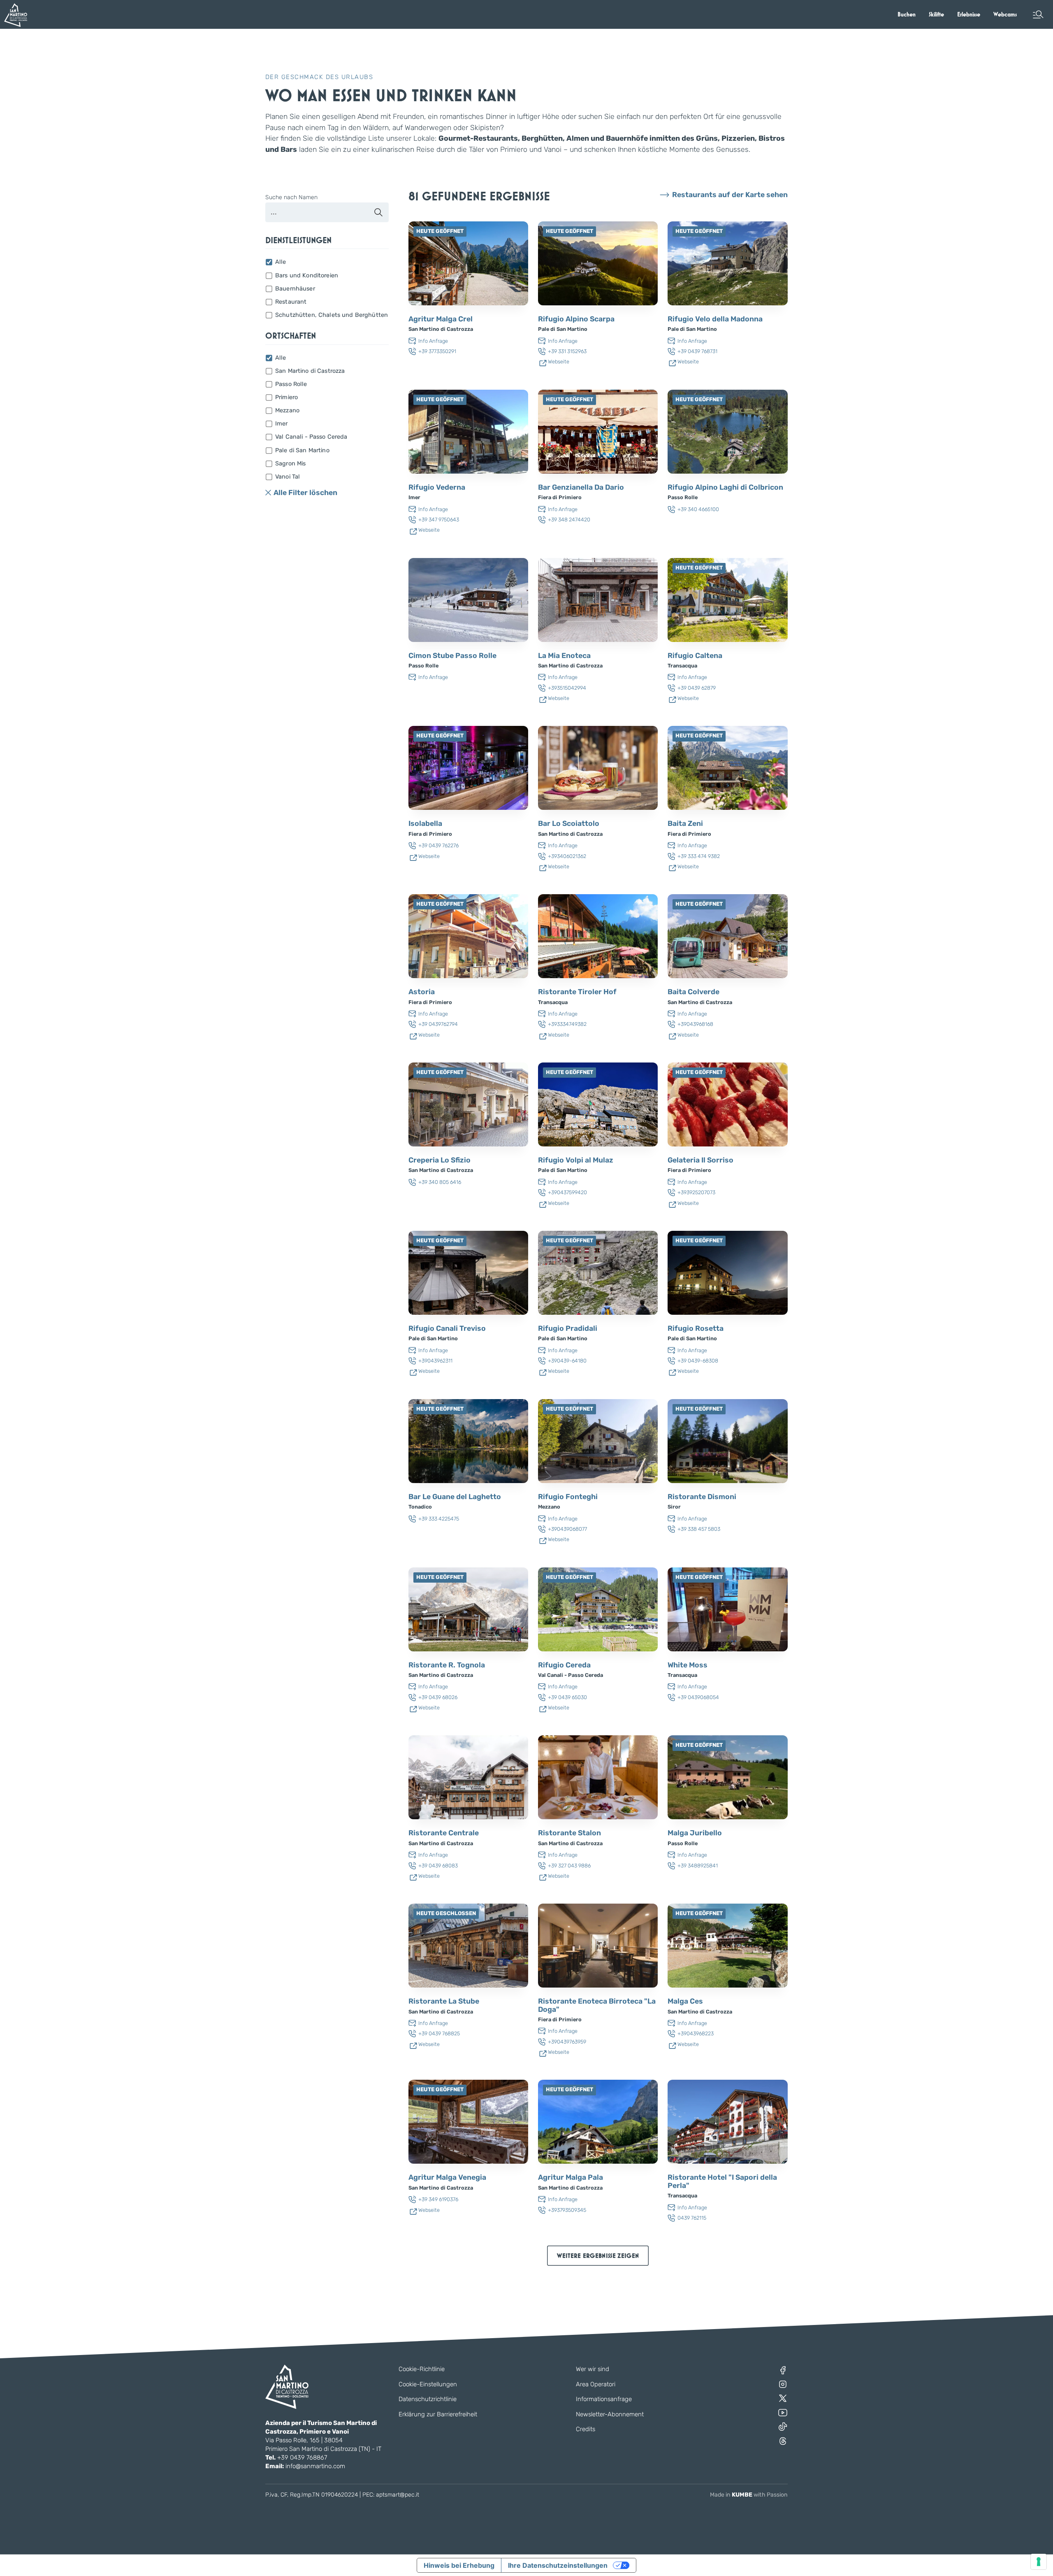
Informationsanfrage (604, 2399)
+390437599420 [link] (567, 1192)
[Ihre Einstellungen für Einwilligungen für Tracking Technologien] (1039, 2562)
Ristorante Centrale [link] (444, 1833)
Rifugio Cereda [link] (564, 1665)
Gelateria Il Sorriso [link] (700, 1160)
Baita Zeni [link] (685, 824)
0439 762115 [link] (692, 2218)
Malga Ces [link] (685, 2001)
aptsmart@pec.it (398, 2495)
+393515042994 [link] (567, 688)
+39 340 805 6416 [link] (440, 1182)
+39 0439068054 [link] (698, 1697)
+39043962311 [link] (435, 1361)
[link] (907, 14)
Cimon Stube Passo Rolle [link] (452, 656)
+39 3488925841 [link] (698, 1866)
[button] (1038, 14)
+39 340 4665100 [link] (698, 509)
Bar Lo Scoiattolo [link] (569, 824)
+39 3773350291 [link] (437, 351)
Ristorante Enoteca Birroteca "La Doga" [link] (597, 2005)
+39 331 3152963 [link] (567, 351)
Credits (586, 2429)
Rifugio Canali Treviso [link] (447, 1329)
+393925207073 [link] (696, 1192)
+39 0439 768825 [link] (439, 2033)
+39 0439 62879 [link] (697, 688)
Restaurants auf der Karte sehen (730, 195)
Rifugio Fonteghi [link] (568, 1497)
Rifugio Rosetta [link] (696, 1329)
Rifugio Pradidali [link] (568, 1329)
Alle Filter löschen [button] (305, 493)
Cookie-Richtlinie (422, 2369)
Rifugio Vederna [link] (437, 487)
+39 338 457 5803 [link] (699, 1529)
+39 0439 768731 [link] (697, 351)
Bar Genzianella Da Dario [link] (581, 487)
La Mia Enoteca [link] (564, 656)
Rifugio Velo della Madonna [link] (715, 319)
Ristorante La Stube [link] (444, 2001)
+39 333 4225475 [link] (439, 1519)
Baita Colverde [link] (693, 992)
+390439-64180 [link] (567, 1361)
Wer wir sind (593, 2369)
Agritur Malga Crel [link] (441, 319)
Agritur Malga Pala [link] (571, 2177)
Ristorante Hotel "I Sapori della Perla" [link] (722, 2182)
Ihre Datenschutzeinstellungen (558, 2565)
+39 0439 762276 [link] (438, 845)
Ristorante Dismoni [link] (702, 1497)
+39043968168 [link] (695, 1024)
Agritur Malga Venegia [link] (447, 2177)
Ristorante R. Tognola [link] (447, 1665)
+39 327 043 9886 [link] (569, 1866)
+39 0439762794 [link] (438, 1024)
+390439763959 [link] (567, 2042)
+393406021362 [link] (567, 856)
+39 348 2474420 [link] (569, 520)
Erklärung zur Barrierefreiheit (438, 2414)
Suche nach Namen (291, 198)
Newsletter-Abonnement (610, 2414)
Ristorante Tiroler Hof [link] (577, 992)
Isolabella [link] (425, 824)
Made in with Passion (749, 2495)
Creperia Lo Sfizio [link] (440, 1160)
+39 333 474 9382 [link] (699, 856)
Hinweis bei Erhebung (459, 2565)
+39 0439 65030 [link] (567, 1697)
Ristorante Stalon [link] (569, 1833)
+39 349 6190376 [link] (438, 2199)
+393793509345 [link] (567, 2210)
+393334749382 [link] (567, 1024)
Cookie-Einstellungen (428, 2384)
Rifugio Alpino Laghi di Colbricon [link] (725, 487)
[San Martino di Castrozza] (16, 15)
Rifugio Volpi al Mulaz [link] (576, 1160)
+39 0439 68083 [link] (438, 1866)
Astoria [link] (422, 992)
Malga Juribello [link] (695, 1833)
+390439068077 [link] (567, 1529)
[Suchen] (378, 212)
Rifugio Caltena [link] (695, 656)
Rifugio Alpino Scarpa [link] (576, 319)
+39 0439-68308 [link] (698, 1361)
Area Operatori (596, 2384)
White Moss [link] (688, 1665)
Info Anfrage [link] (433, 341)
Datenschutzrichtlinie (428, 2399)
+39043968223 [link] (696, 2033)
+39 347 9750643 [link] (439, 520)
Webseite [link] (559, 362)
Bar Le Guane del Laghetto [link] (455, 1497)
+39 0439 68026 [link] (438, 1697)
